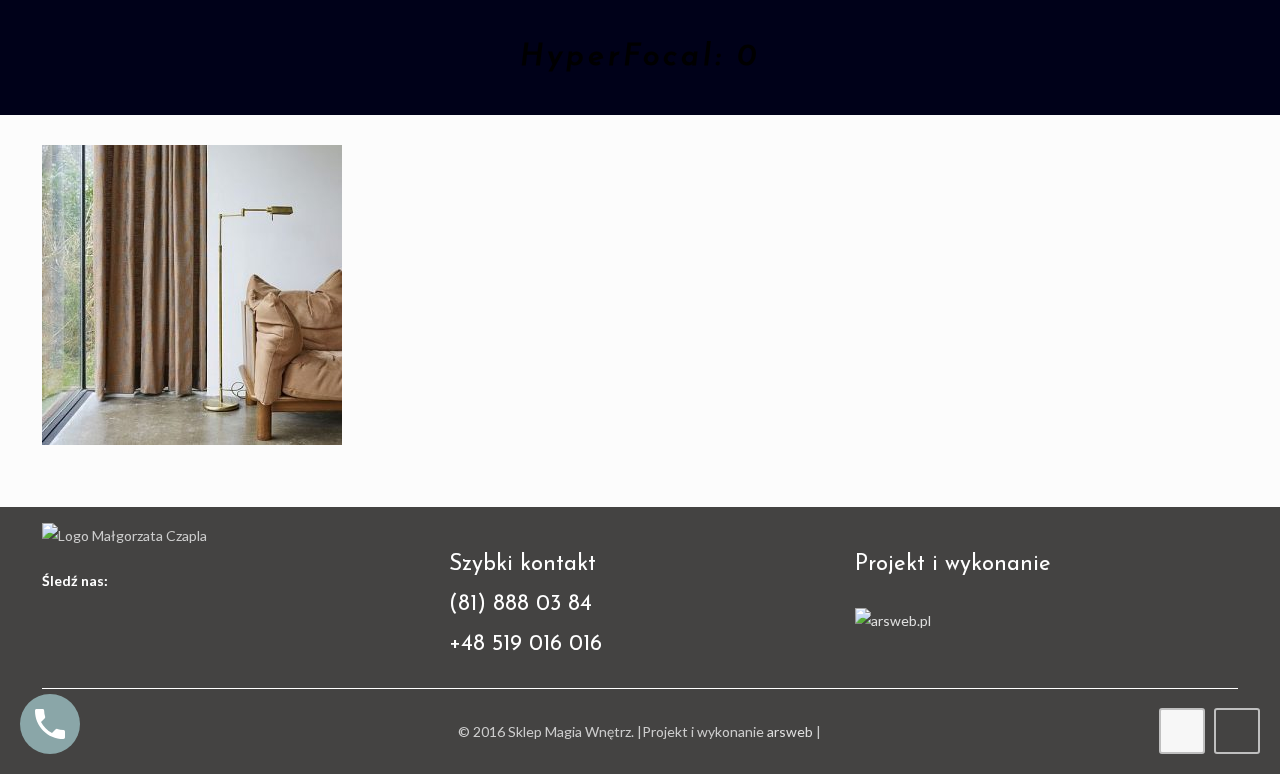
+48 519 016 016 (525, 644)
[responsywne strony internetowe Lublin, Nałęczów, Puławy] (893, 620)
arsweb (790, 731)
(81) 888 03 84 (520, 604)
